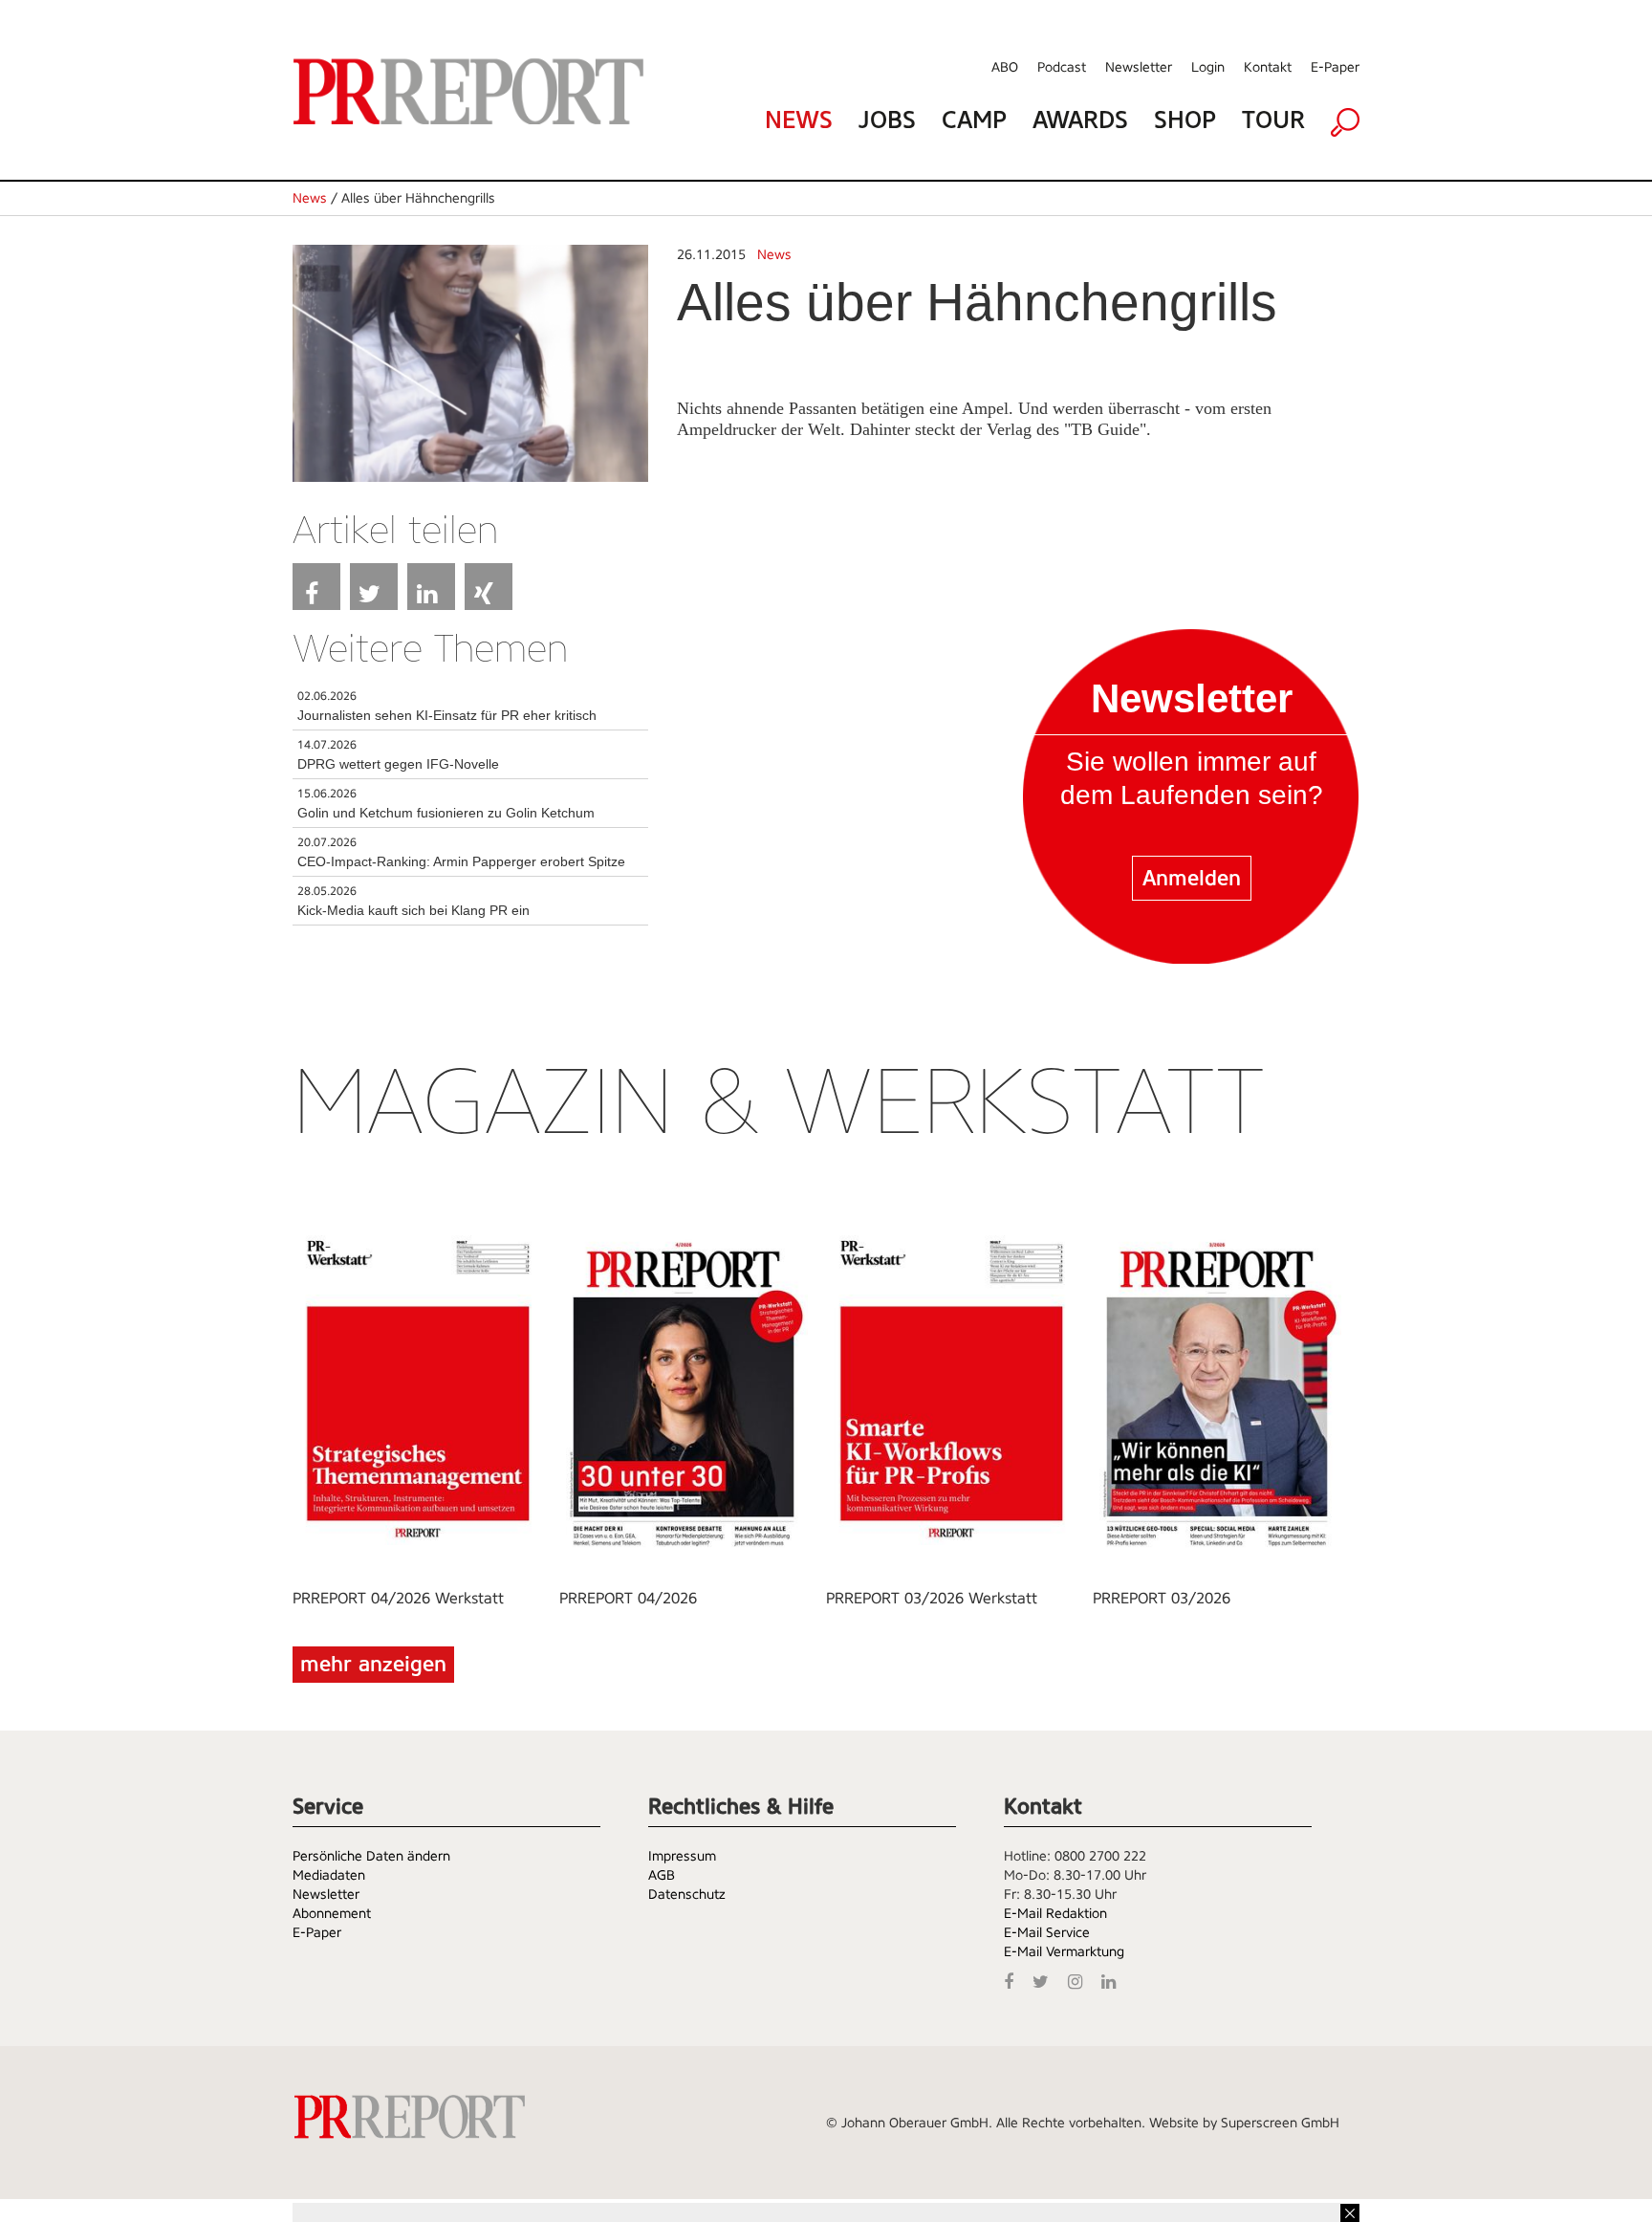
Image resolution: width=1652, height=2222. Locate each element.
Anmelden (1192, 878)
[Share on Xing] (489, 587)
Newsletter (1139, 67)
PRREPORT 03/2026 (1162, 1598)
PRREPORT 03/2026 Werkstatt (932, 1598)
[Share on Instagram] (1080, 1980)
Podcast (1062, 67)
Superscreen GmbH (1280, 2123)
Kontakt (1268, 67)
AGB (662, 1875)
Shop (1185, 120)
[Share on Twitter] (374, 587)
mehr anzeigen (373, 1664)
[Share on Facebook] (316, 587)
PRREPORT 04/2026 (628, 1598)
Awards (1080, 120)
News (799, 120)
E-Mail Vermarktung (1064, 1951)
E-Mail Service (1047, 1932)
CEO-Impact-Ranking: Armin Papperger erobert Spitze (461, 861)
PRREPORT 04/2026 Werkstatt (398, 1598)
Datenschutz (687, 1894)
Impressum (682, 1856)
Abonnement (332, 1913)
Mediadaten (329, 1875)
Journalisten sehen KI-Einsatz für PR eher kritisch (447, 715)
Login (1208, 67)
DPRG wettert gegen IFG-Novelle (398, 764)
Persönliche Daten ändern (371, 1856)
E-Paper (1335, 67)
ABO (1005, 67)
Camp (974, 120)
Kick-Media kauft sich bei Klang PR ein (413, 910)
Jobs (887, 120)
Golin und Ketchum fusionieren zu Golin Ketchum (446, 813)
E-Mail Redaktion (1055, 1913)
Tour (1273, 120)
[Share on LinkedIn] (431, 587)
